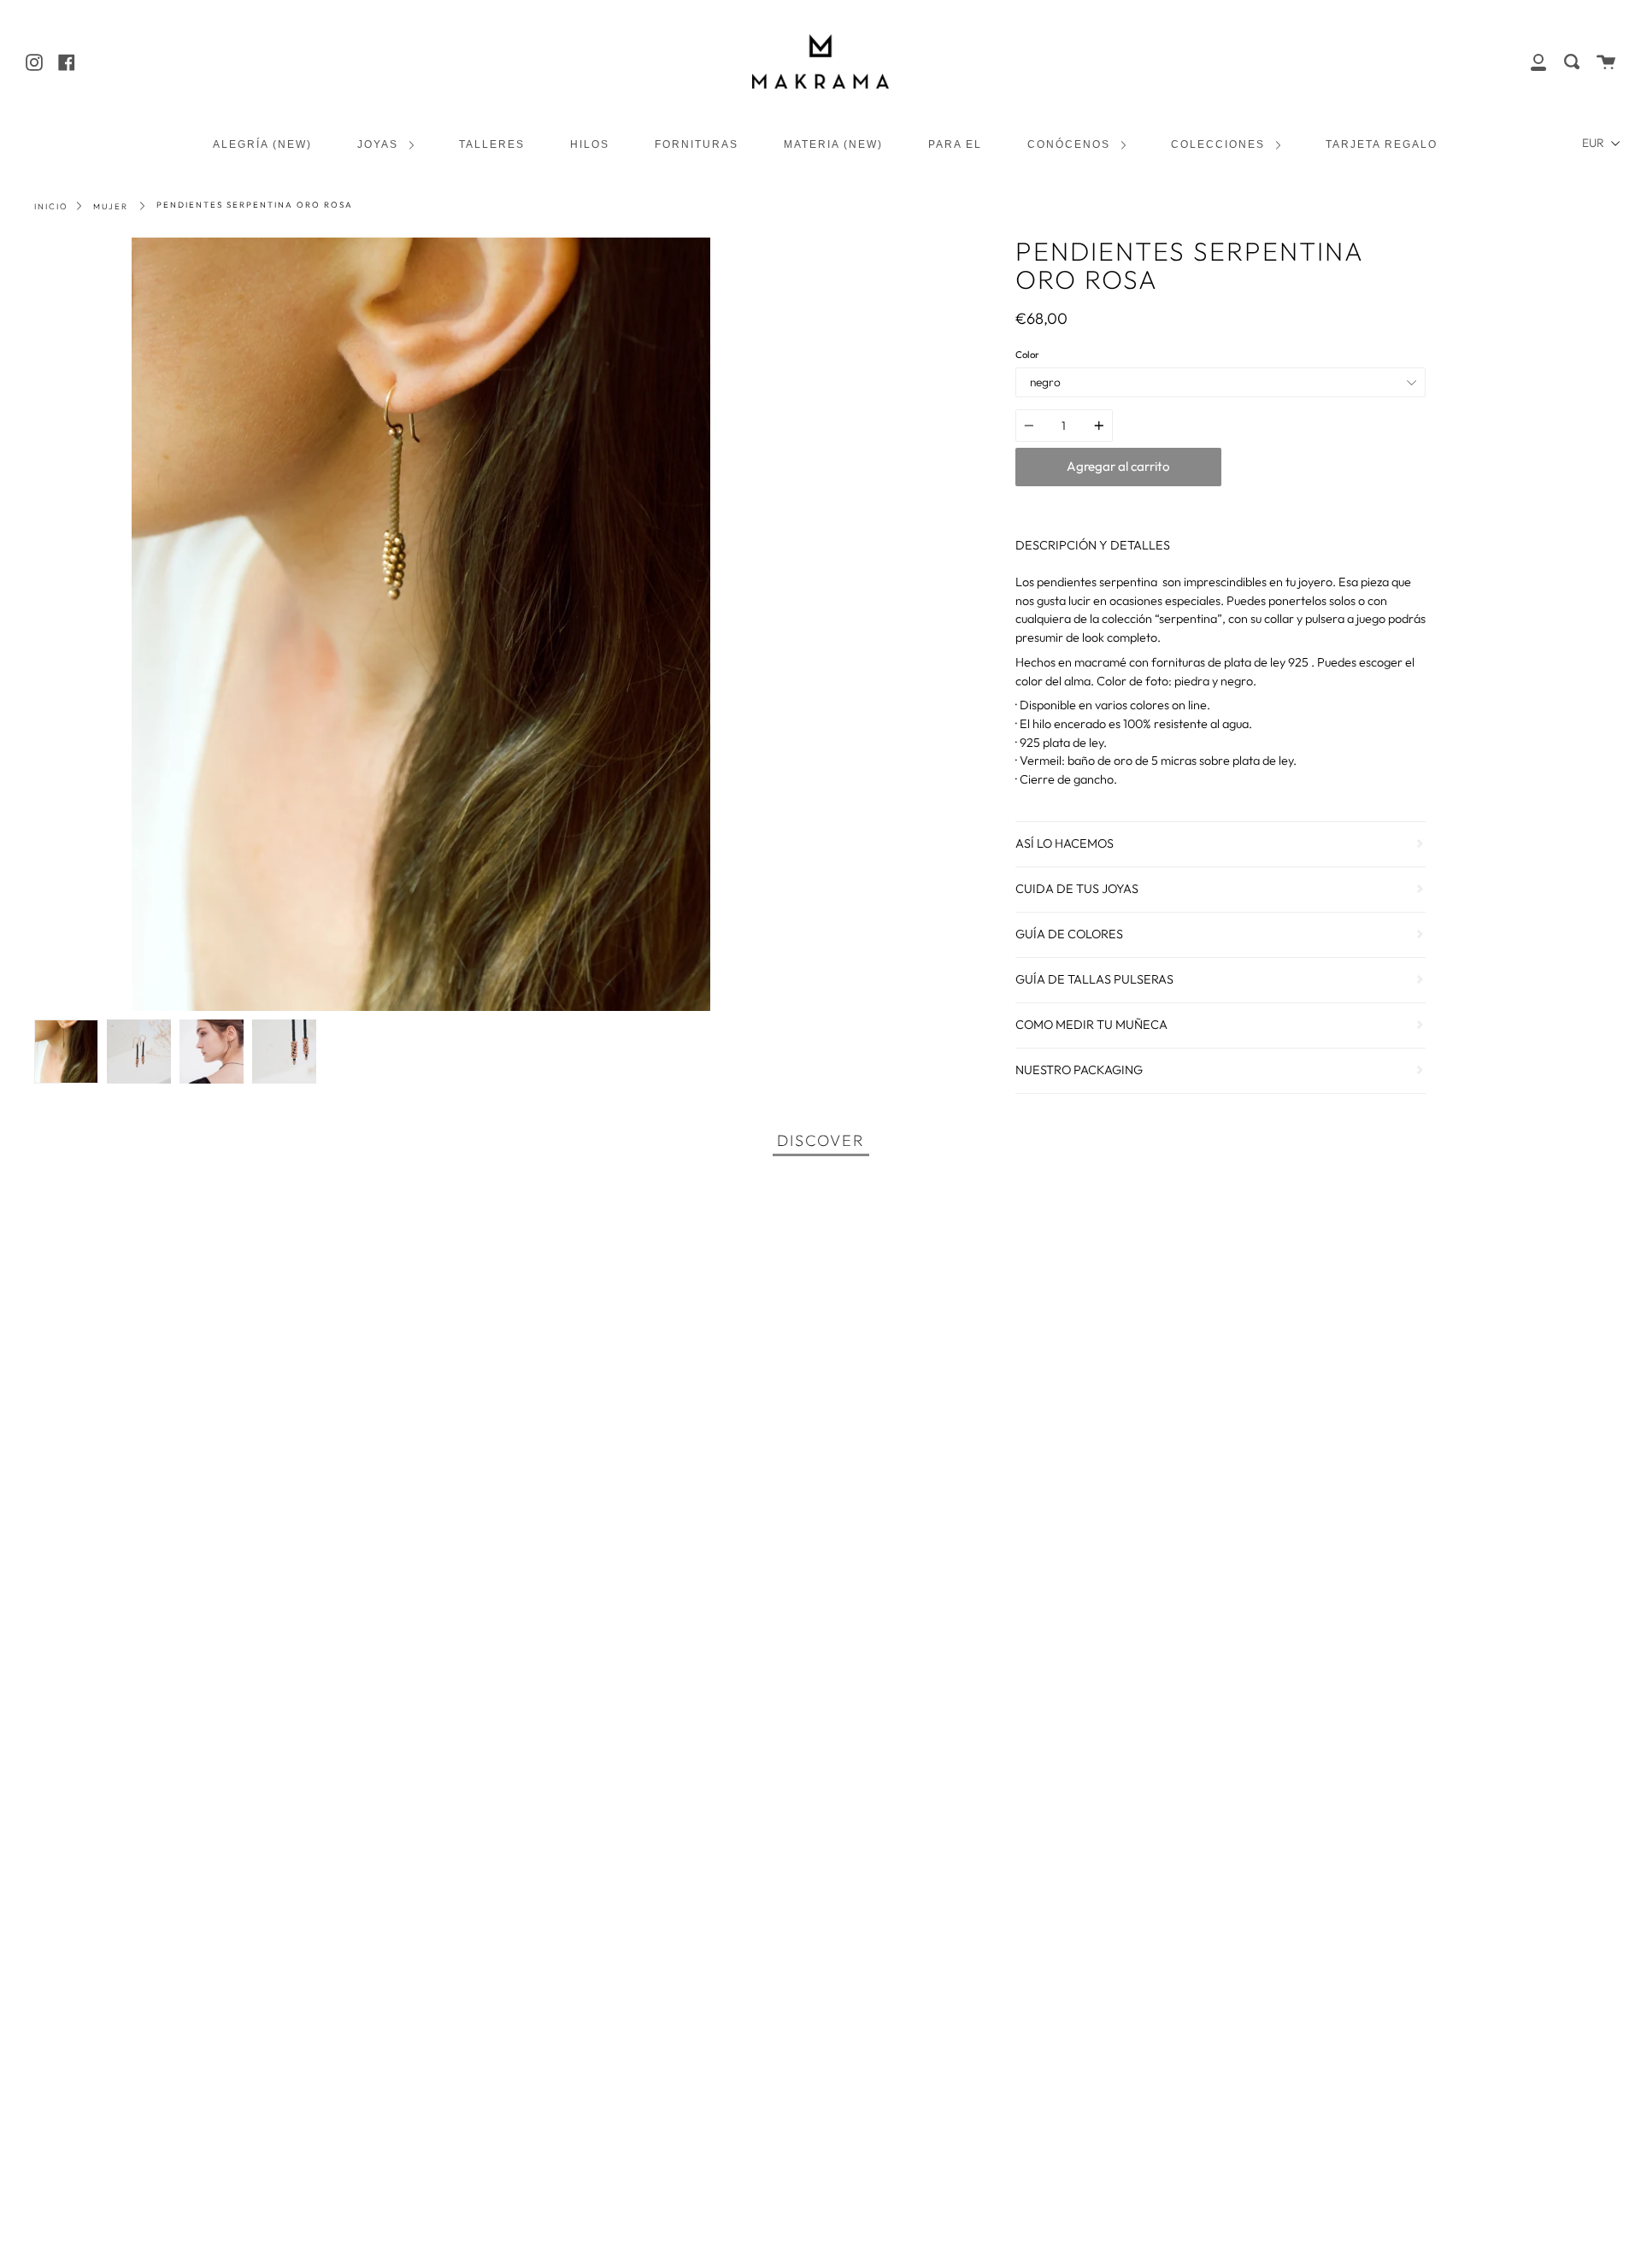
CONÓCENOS (1071, 144)
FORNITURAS (697, 144)
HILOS (590, 144)
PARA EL (955, 144)
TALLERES (492, 144)
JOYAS (380, 144)
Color (1027, 355)
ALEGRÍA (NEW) (262, 144)
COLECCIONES (1220, 144)
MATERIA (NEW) (833, 144)
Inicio (51, 206)
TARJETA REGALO (1382, 144)
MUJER (111, 206)
